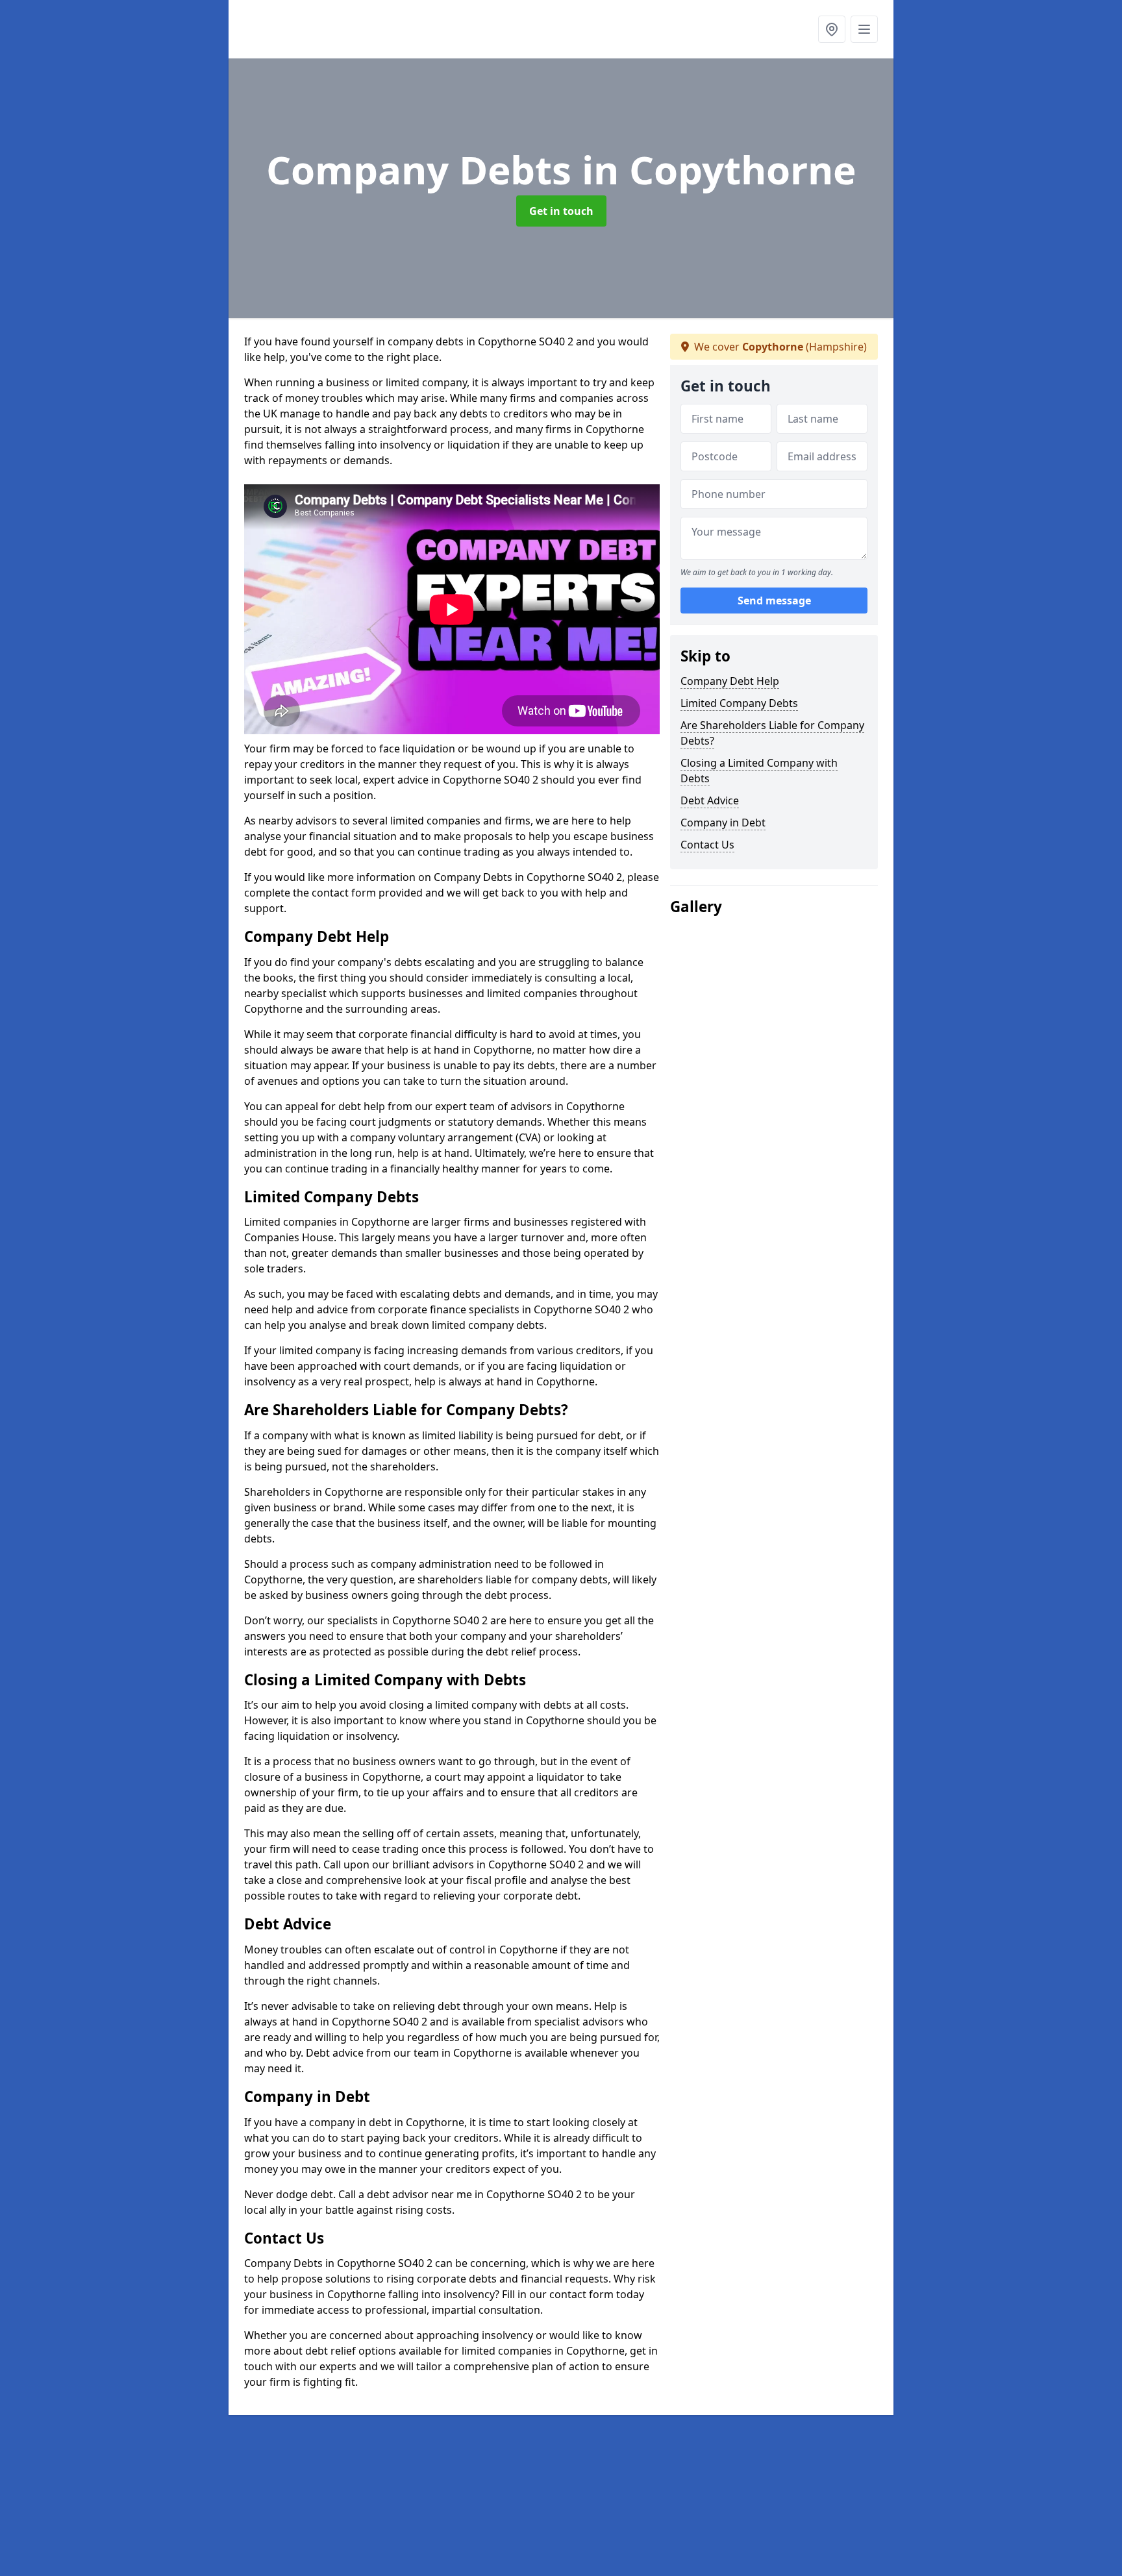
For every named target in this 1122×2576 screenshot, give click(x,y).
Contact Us (707, 845)
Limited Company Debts (739, 703)
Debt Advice (710, 800)
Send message (774, 601)
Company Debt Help (730, 681)
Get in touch (561, 211)
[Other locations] (832, 29)
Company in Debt (723, 823)
